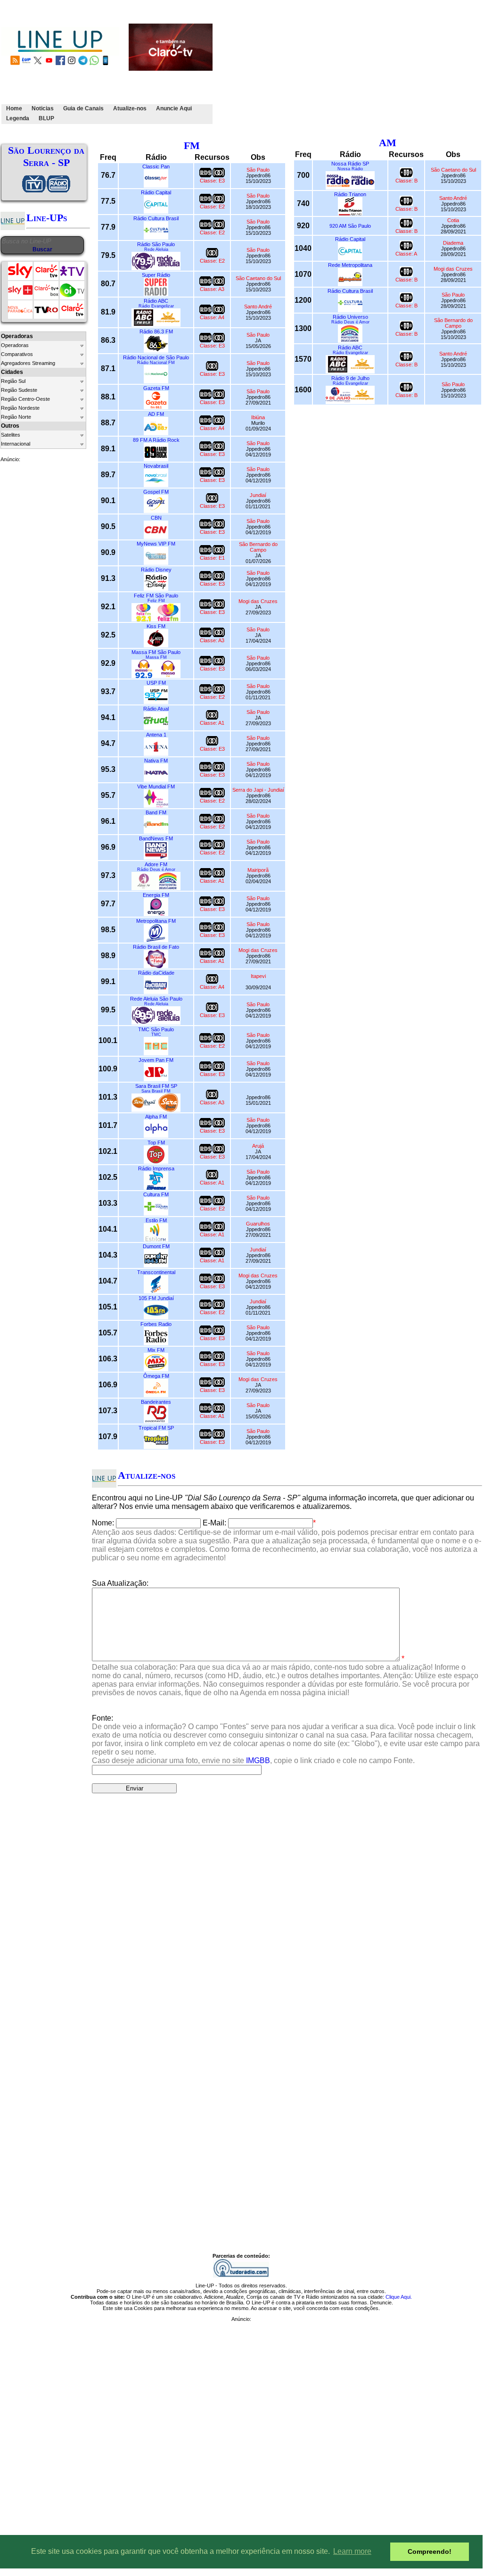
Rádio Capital (156, 192)
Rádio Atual (156, 709)
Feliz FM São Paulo (156, 596)
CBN (156, 518)
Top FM (156, 1143)
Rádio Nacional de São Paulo (156, 357)
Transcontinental (156, 1272)
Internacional (16, 444)
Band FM (156, 812)
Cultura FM (156, 1194)
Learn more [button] (352, 2551)
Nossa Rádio (350, 169)
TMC (156, 1035)
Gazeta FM (156, 388)
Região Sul (13, 381)
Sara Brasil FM (156, 1091)
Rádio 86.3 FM (156, 331)
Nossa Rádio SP (350, 164)
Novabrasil (156, 466)
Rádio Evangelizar (156, 306)
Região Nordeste (20, 408)
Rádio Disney (156, 570)
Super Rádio (156, 275)
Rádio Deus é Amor (156, 870)
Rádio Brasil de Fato (156, 947)
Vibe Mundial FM (156, 787)
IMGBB (258, 1760)
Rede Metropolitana (350, 265)
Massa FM (156, 657)
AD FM (156, 414)
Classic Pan (156, 166)
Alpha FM (156, 1117)
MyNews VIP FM (156, 544)
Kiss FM (156, 626)
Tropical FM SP (156, 1428)
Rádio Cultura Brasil (156, 218)
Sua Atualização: (120, 1583)
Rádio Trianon (350, 194)
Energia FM (156, 895)
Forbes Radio (156, 1324)
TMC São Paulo (156, 1029)
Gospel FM (156, 492)
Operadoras (15, 345)
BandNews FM (156, 838)
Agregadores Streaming (28, 363)
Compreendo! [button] (430, 2551)
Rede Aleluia (156, 249)
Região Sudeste (19, 390)
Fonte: (286, 1739)
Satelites (11, 435)
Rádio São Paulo (156, 244)
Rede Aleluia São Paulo (156, 999)
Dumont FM (156, 1246)
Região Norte (16, 417)
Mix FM (156, 1350)
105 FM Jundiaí (156, 1298)
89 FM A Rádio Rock (156, 440)
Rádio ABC (156, 301)
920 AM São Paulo (350, 226)
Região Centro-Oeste (25, 399)
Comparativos (17, 354)
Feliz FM (156, 601)
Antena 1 (156, 735)
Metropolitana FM (156, 921)
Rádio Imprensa (156, 1168)
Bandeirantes (156, 1402)
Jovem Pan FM (156, 1060)
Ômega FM (156, 1376)
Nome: (103, 1523)
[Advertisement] (349, 67)
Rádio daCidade (156, 973)
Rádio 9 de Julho (350, 378)
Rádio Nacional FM (156, 363)
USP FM (156, 683)
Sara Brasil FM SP (156, 1086)
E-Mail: (214, 1523)
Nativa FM (156, 761)
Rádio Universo (350, 317)
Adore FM (156, 864)
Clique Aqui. (399, 2297)
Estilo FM (156, 1220)
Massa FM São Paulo (156, 652)
